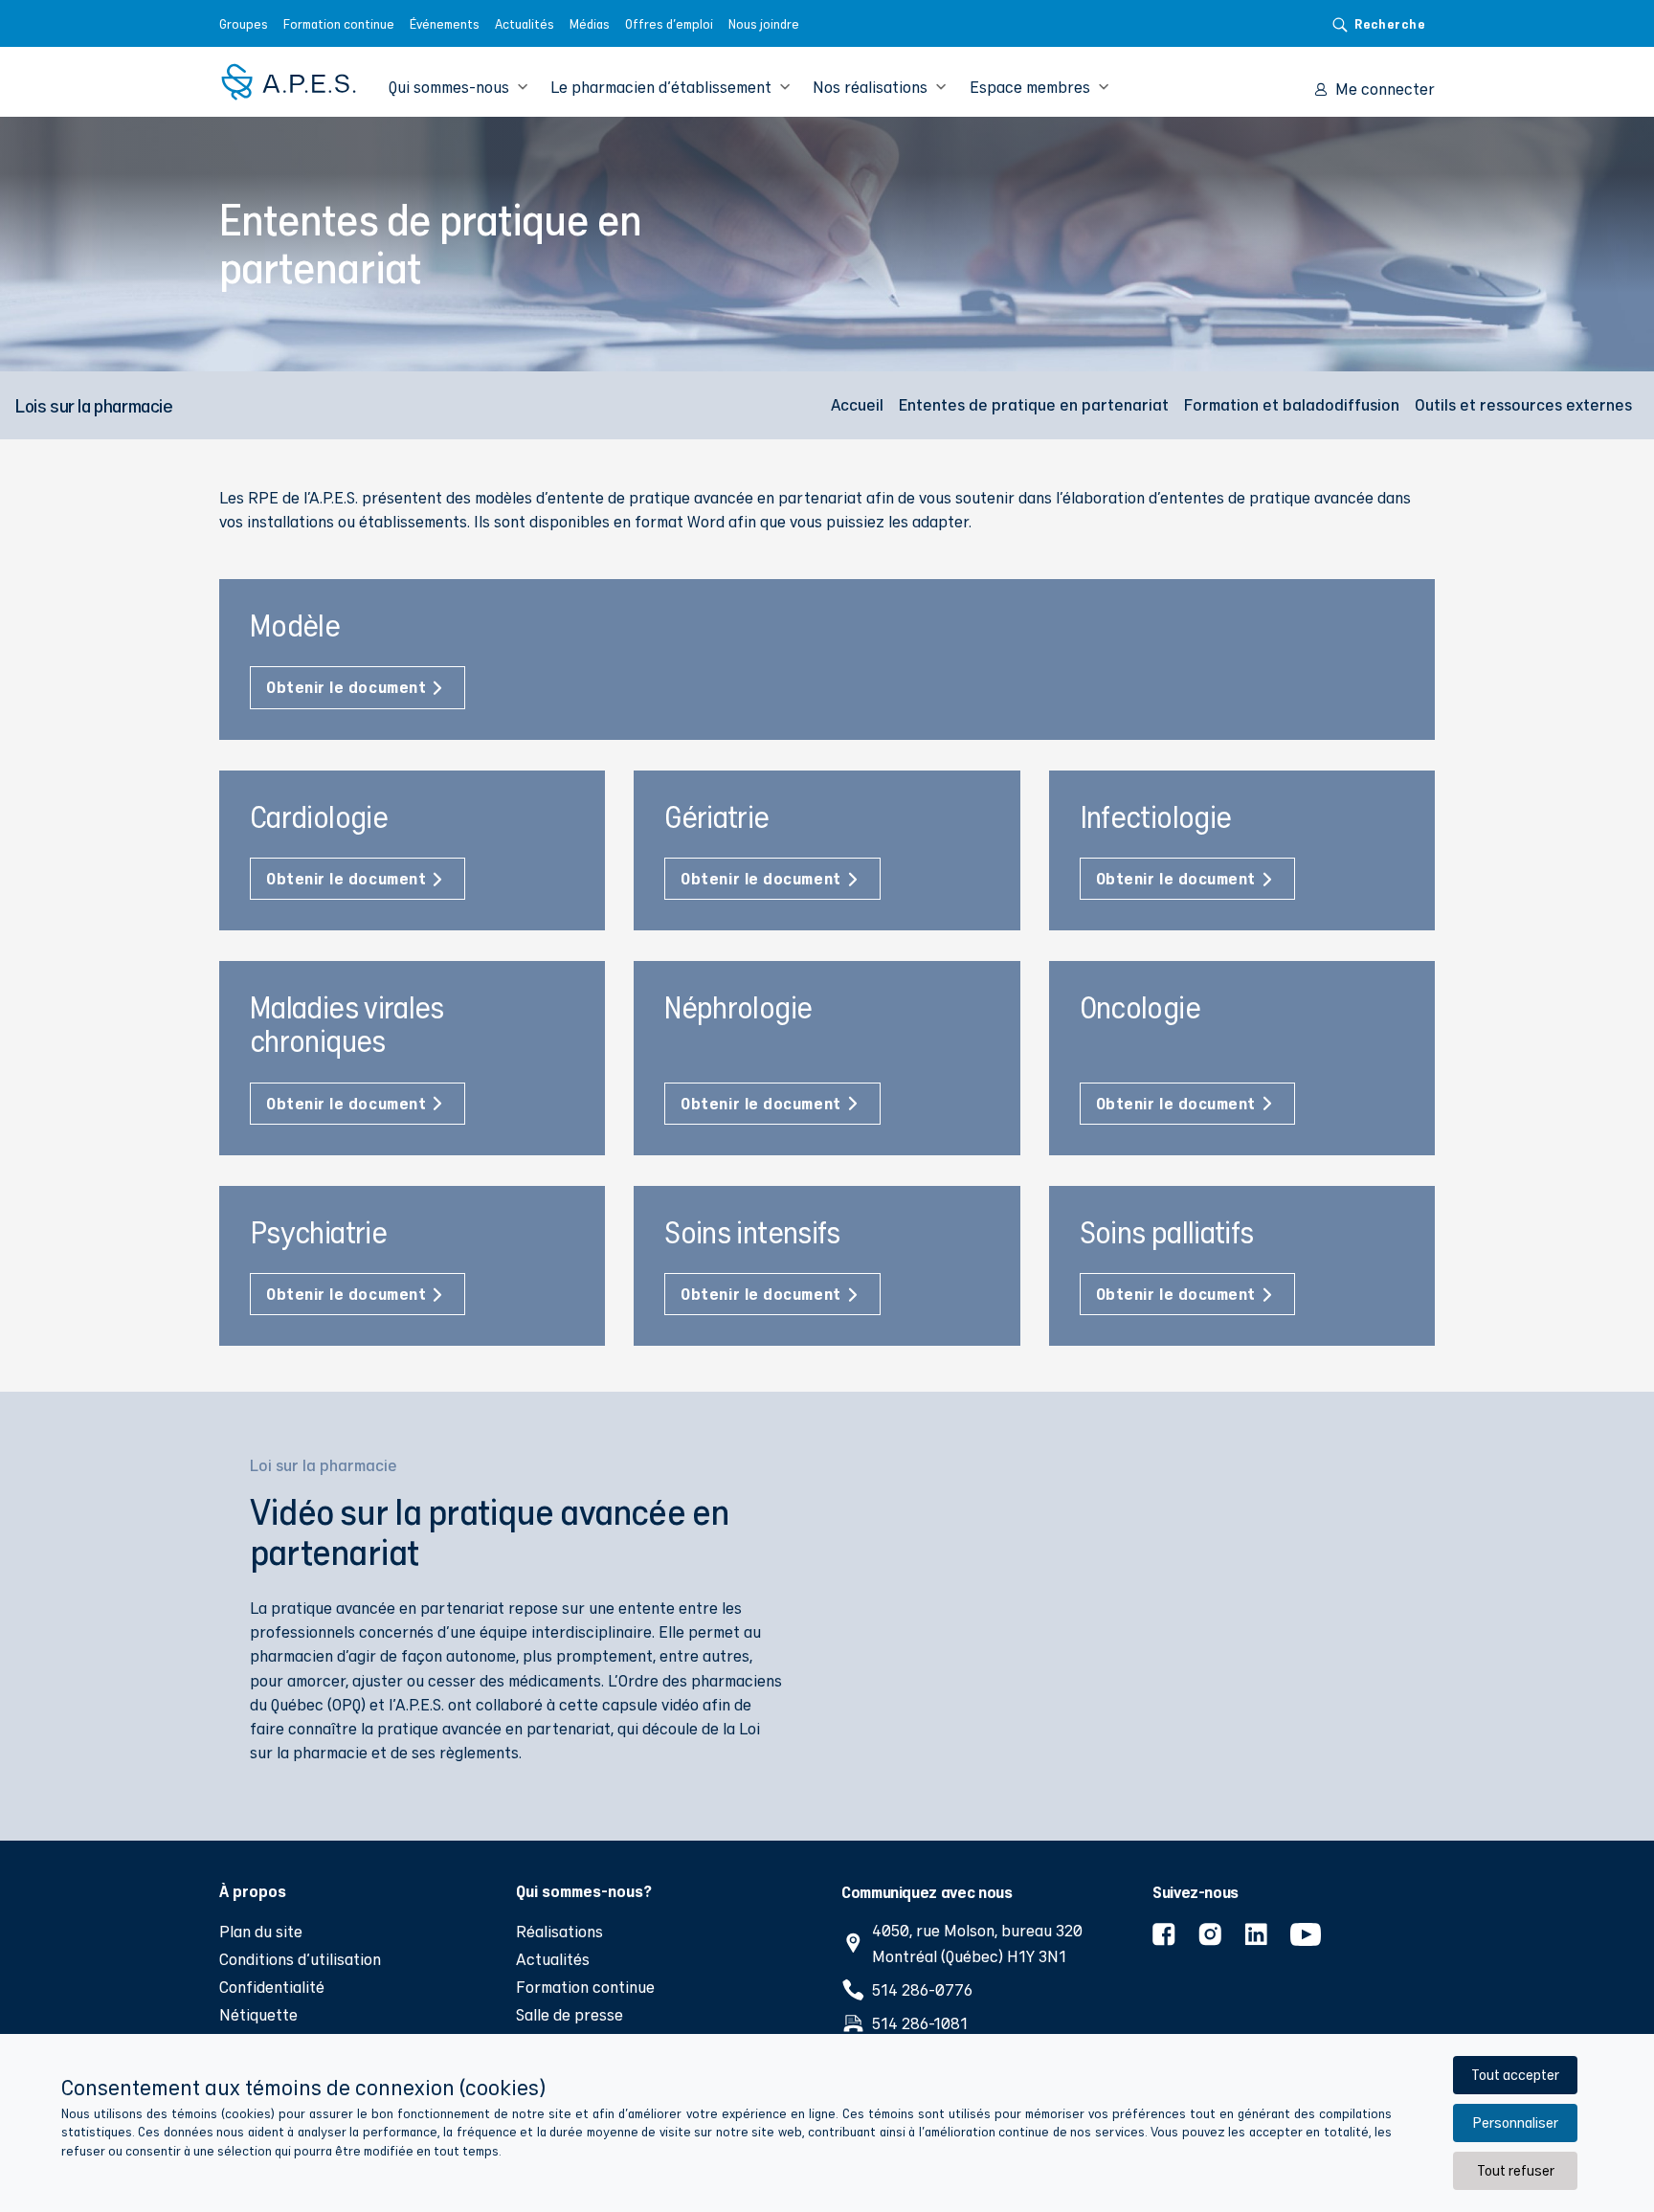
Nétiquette (258, 2014)
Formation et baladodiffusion (1292, 404)
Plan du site (261, 1931)
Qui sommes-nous (449, 87)
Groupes (244, 24)
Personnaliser (1515, 2123)
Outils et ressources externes (1523, 404)
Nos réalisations (870, 87)
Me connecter (1385, 89)
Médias (590, 24)
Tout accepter (1515, 2075)
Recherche (1390, 23)
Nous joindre (764, 24)
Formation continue (339, 24)
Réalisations (559, 1931)
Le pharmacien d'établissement (661, 87)
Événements (445, 24)
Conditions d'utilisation (300, 1959)
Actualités (525, 24)
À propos (253, 1890)
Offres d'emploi (669, 24)
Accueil (857, 404)
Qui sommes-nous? (584, 1890)
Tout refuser (1516, 2170)
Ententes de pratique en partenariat (1034, 404)
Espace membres (1030, 87)
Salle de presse (570, 2014)
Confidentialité (272, 1987)
